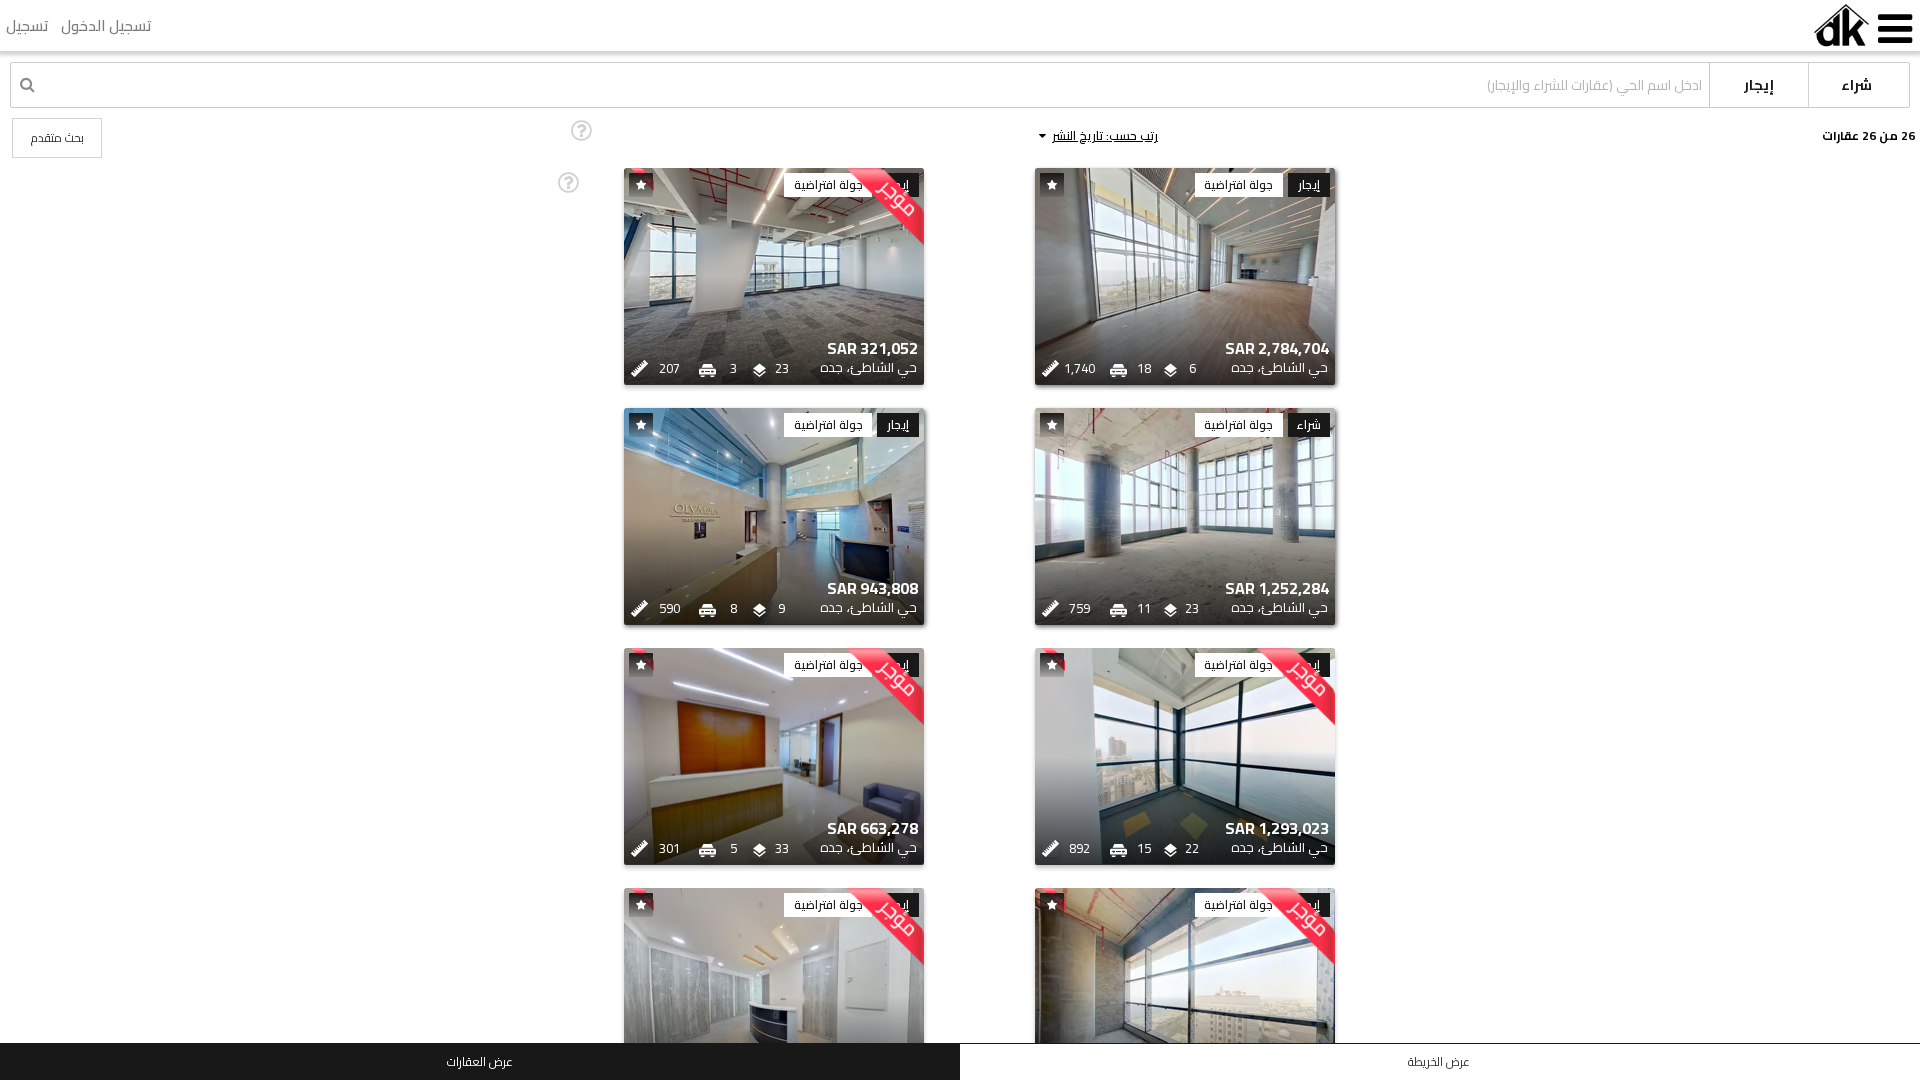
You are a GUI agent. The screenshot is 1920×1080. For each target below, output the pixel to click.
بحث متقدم (57, 137)
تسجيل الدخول (106, 25)
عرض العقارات (480, 1061)
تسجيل (27, 25)
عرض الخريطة (1439, 1061)
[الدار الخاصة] (1841, 25)
